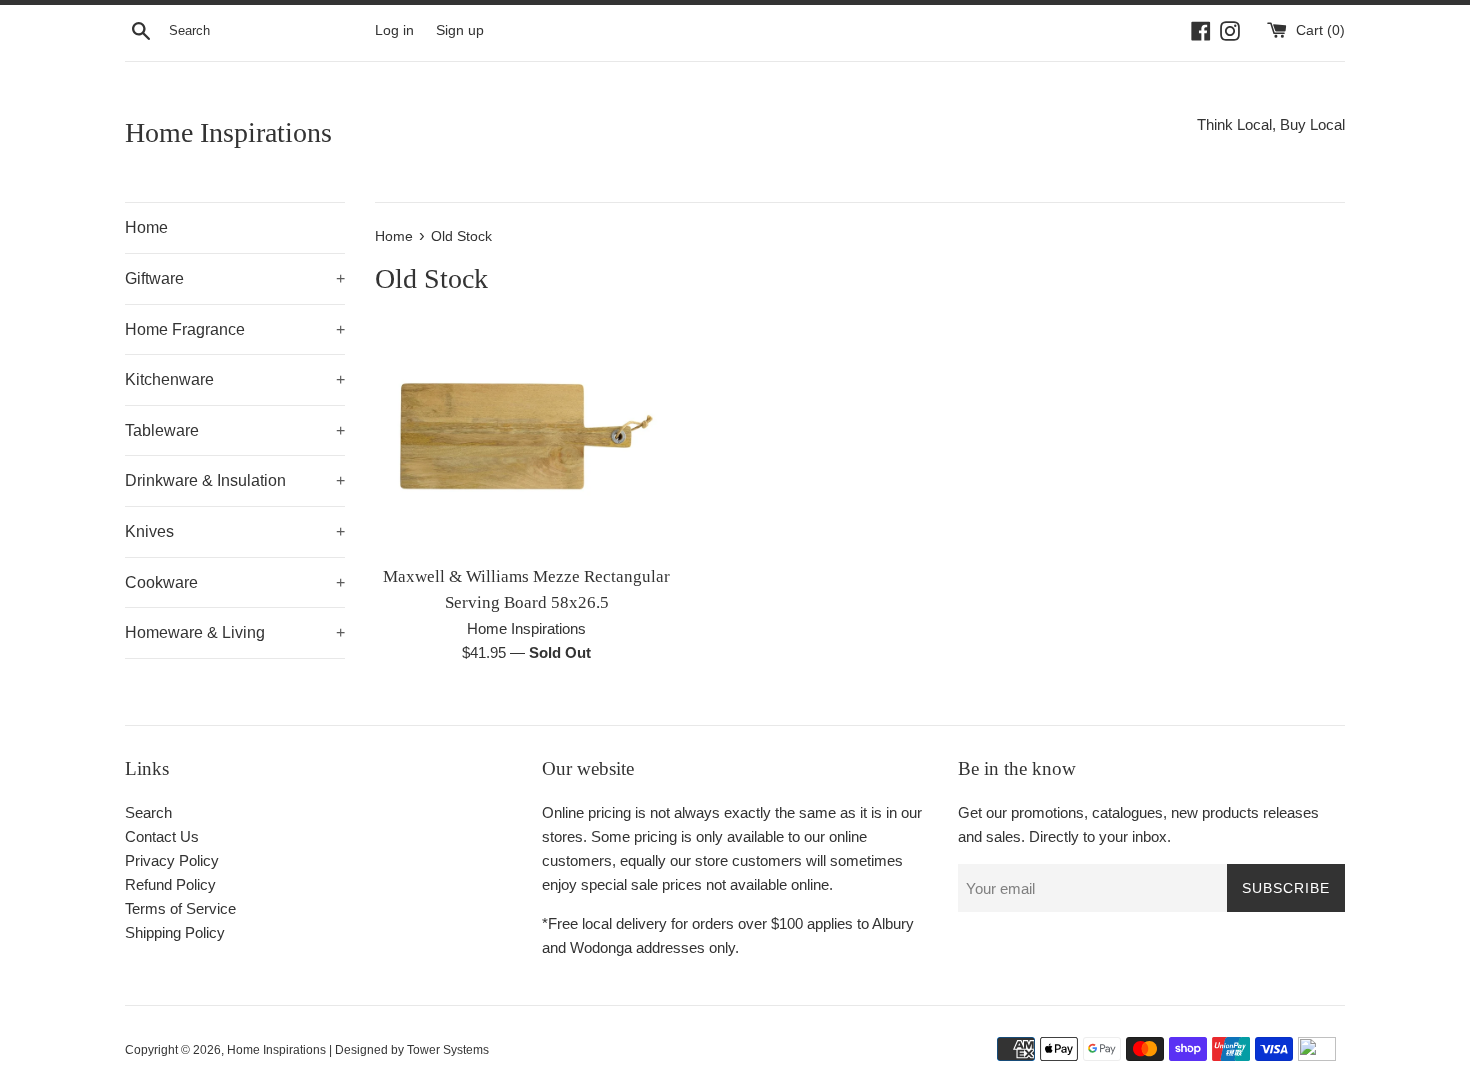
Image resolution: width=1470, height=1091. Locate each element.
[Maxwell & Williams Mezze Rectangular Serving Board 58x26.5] (526, 440)
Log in (394, 30)
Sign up (460, 30)
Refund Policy (170, 884)
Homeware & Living (235, 632)
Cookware (235, 582)
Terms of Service (180, 908)
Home (146, 227)
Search (148, 812)
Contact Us (162, 836)
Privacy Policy (172, 860)
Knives (235, 531)
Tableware (235, 430)
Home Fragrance (235, 329)
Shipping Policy (175, 932)
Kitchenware (235, 379)
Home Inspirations (228, 132)
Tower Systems (448, 1050)
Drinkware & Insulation (235, 480)
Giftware (235, 278)
